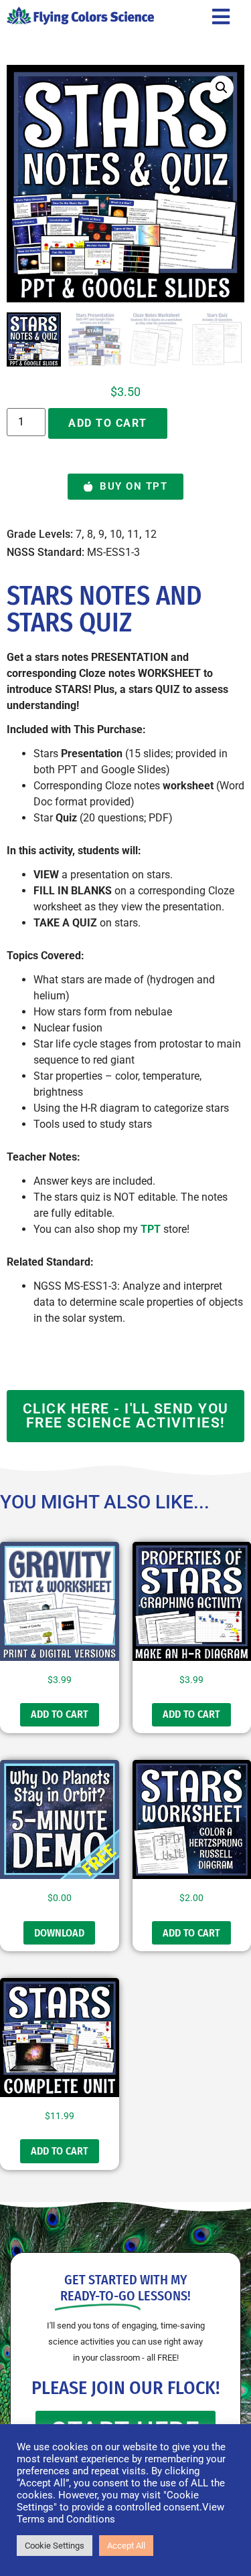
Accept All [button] (126, 2546)
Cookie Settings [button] (55, 2546)
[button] (222, 88)
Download (59, 1933)
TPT (151, 1229)
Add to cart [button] (60, 1714)
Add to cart (108, 423)
